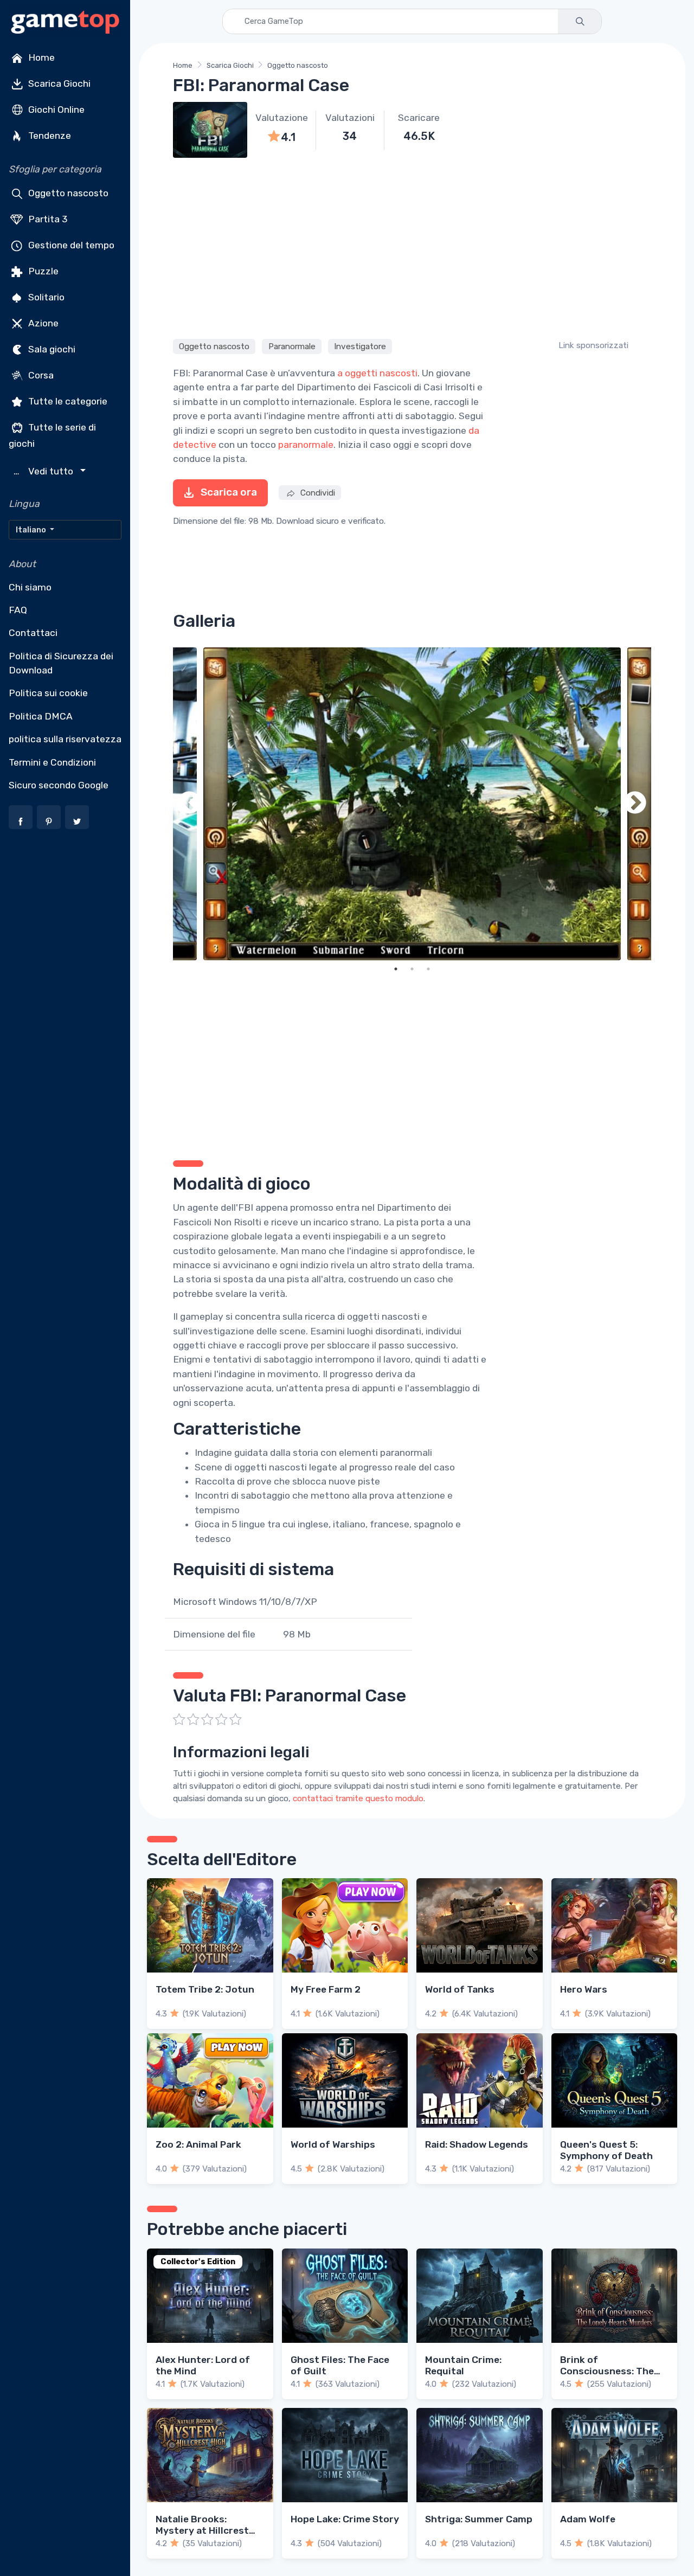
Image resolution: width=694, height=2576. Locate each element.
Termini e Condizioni (52, 762)
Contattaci (33, 633)
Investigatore (360, 346)
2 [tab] (412, 969)
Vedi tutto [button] (45, 471)
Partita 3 (47, 219)
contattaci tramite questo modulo (358, 1798)
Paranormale (292, 346)
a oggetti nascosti (377, 373)
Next (635, 804)
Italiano (32, 530)
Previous (189, 804)
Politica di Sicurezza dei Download (61, 663)
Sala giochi (51, 349)
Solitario (45, 297)
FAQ (18, 610)
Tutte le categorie (67, 401)
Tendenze (49, 136)
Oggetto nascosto (67, 193)
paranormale (306, 445)
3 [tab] (428, 969)
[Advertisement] (412, 247)
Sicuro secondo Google (59, 785)
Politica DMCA (41, 716)
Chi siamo (30, 587)
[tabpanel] (412, 804)
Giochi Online (55, 110)
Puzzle (42, 271)
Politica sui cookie (48, 693)
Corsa (40, 375)
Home (40, 57)
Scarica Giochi (58, 83)
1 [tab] (396, 969)
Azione (42, 323)
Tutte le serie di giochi (52, 435)
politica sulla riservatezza (65, 739)
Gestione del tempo (70, 245)
